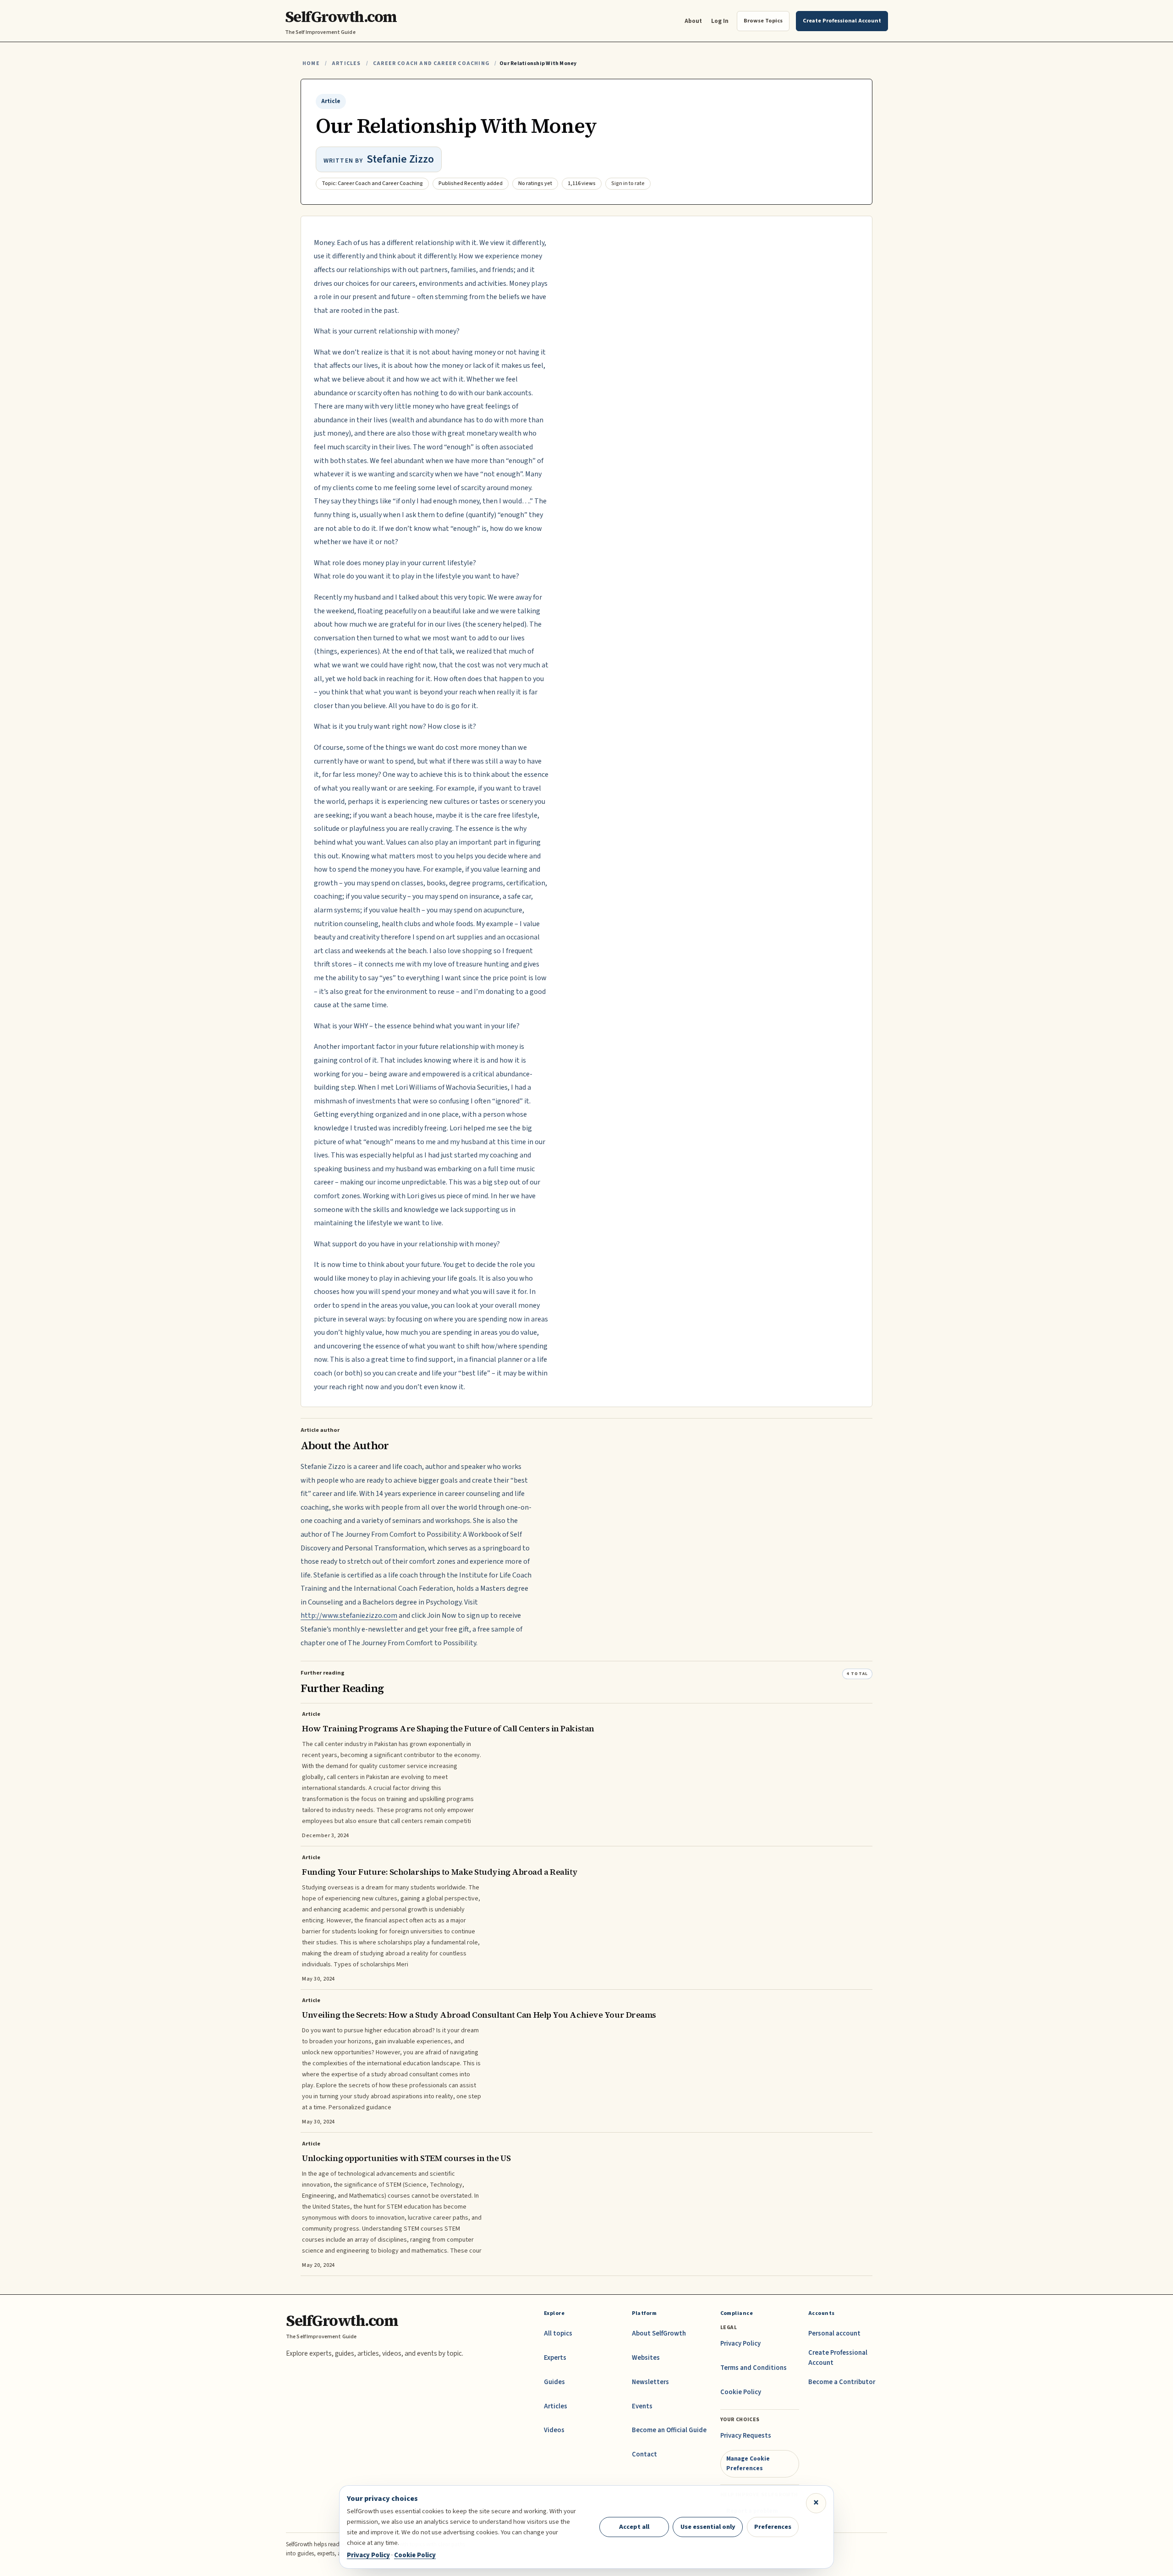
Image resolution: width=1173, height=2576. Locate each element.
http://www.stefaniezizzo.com (349, 1615)
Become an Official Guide (669, 2430)
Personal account (834, 2333)
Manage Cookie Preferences (748, 2463)
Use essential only (708, 2527)
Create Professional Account (838, 2358)
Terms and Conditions (754, 2368)
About (693, 21)
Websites (646, 2358)
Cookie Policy (741, 2392)
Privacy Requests (746, 2436)
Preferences (773, 2527)
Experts (555, 2358)
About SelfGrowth (659, 2333)
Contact (644, 2454)
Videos (554, 2430)
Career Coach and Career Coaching (431, 63)
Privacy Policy (740, 2344)
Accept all (634, 2527)
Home (311, 63)
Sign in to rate (628, 183)
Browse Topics (763, 21)
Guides (554, 2382)
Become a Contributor (842, 2382)
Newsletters (650, 2382)
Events (642, 2406)
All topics (558, 2333)
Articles (346, 63)
